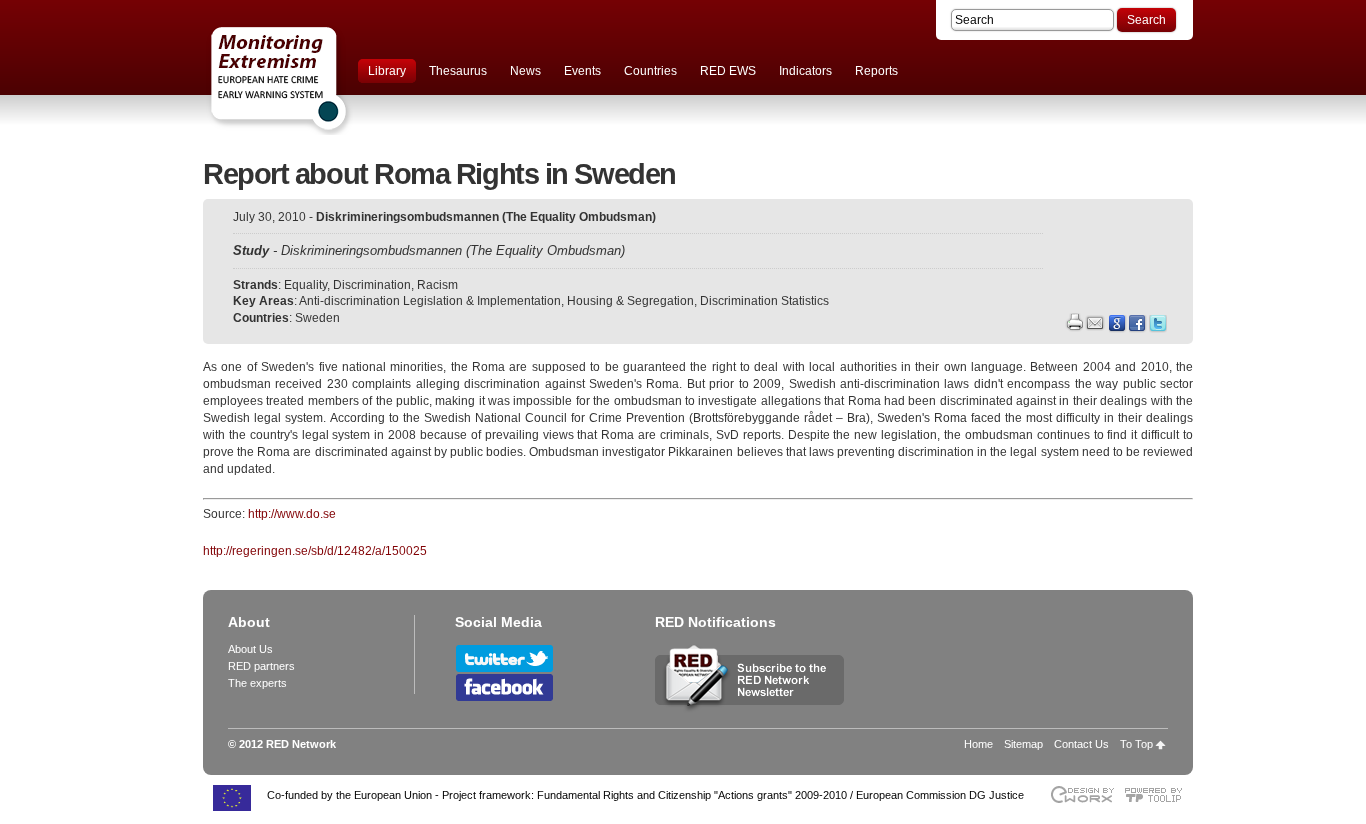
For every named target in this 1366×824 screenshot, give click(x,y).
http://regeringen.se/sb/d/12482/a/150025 (315, 551)
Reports (876, 71)
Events (582, 71)
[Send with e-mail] (1095, 324)
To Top (1136, 744)
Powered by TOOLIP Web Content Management (1158, 794)
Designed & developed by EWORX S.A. (1081, 794)
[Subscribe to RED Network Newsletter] (749, 709)
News (525, 71)
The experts (257, 683)
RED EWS (728, 71)
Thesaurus (458, 71)
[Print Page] (1073, 324)
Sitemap (1023, 744)
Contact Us (1081, 744)
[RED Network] (323, 80)
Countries (650, 71)
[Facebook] (1138, 327)
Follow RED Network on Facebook (504, 687)
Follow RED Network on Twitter (504, 658)
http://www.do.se (292, 514)
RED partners (261, 666)
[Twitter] (1158, 327)
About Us (250, 649)
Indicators (805, 71)
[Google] (1118, 327)
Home (978, 744)
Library (387, 71)
